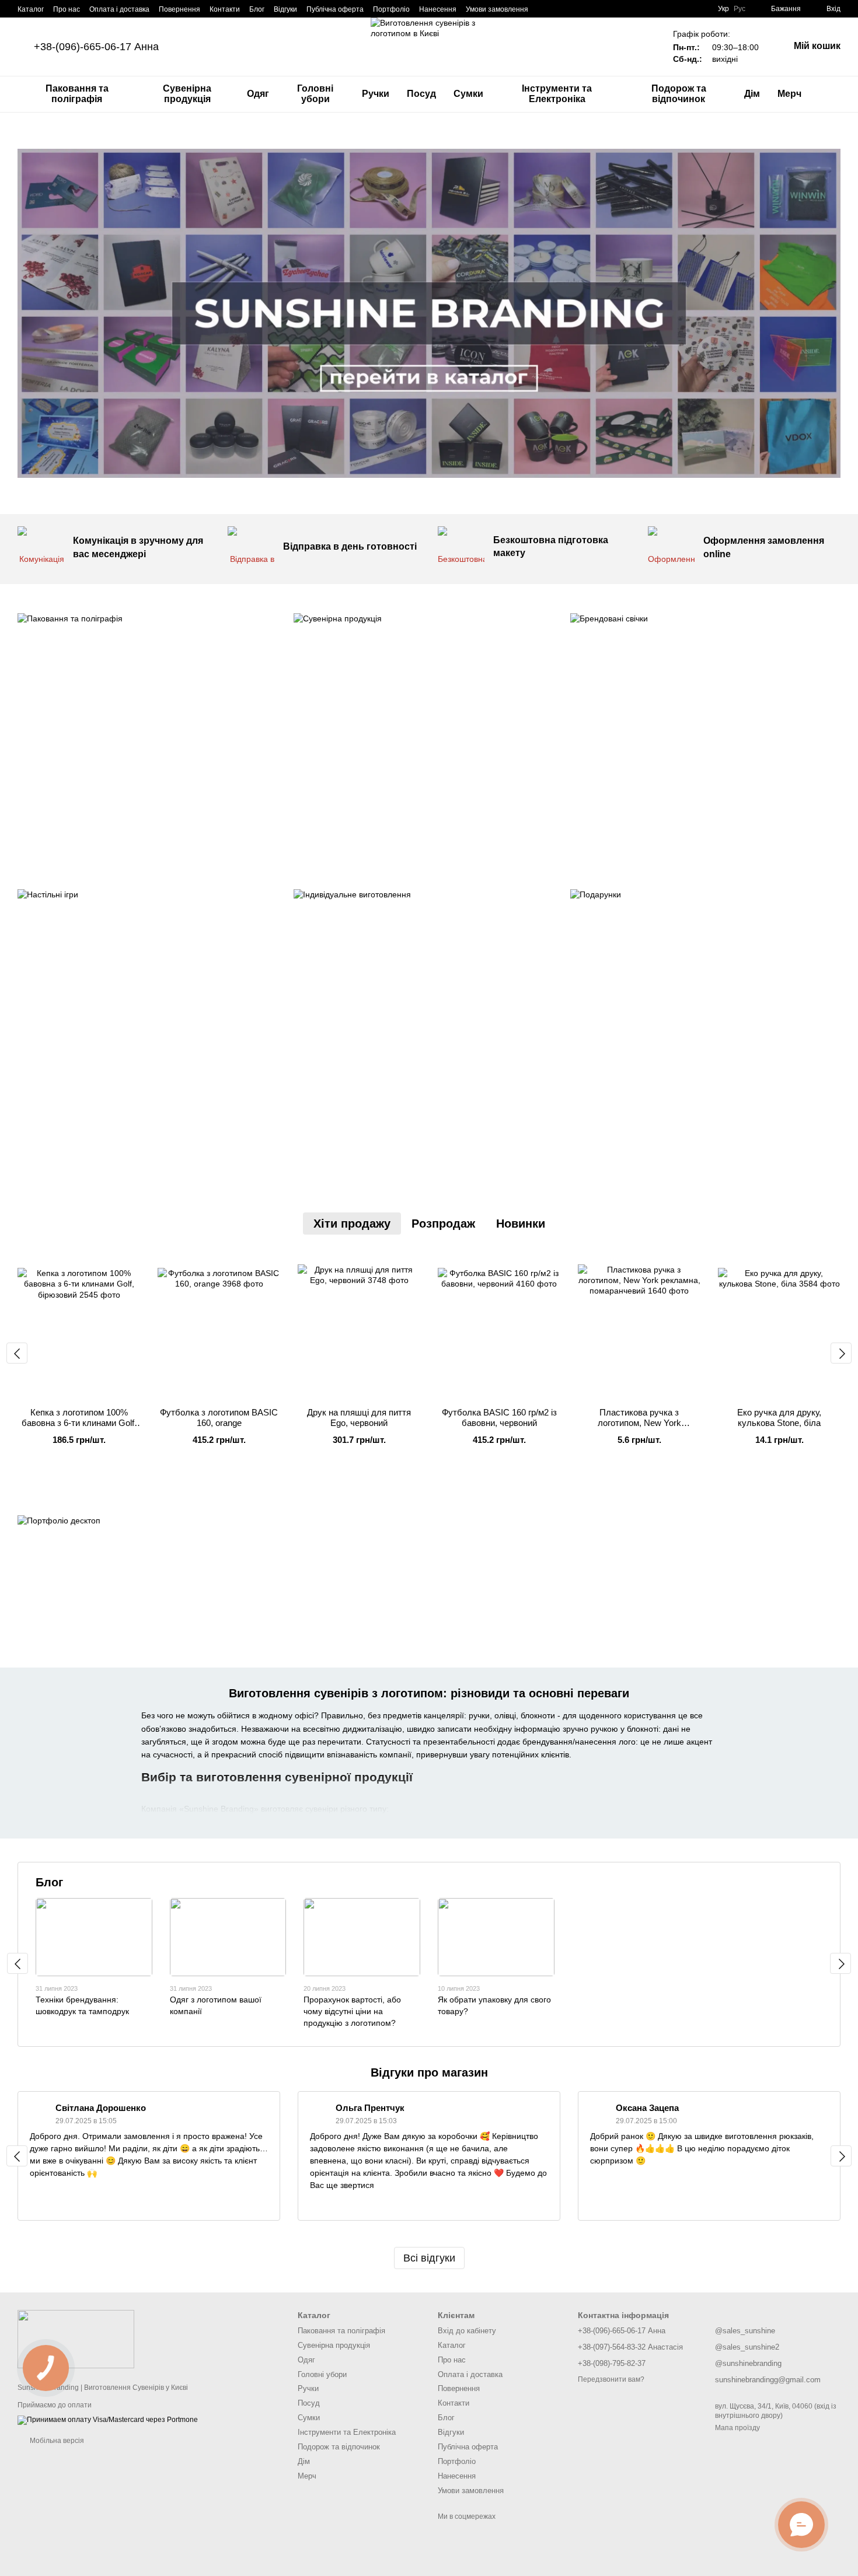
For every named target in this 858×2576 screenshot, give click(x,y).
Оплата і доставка (119, 9)
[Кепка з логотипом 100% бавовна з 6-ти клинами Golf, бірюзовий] (79, 1326)
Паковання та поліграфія (77, 94)
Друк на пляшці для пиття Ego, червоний (359, 1418)
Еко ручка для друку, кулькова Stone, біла (779, 1418)
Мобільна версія (56, 2441)
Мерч (789, 94)
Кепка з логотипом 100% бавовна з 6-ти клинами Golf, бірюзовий (79, 1423)
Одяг (258, 94)
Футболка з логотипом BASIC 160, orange (219, 1418)
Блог (257, 9)
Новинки (521, 1224)
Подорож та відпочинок (679, 94)
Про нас (67, 9)
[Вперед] (841, 1353)
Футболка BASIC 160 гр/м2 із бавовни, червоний (499, 1418)
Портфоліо (391, 9)
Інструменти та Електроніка (557, 94)
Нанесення (438, 9)
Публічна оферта (335, 9)
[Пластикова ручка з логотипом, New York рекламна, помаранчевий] (639, 1326)
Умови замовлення (497, 9)
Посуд (421, 94)
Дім (752, 94)
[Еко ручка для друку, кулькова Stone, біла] (779, 1326)
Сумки (468, 94)
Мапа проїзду (737, 2428)
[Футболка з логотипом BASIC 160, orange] (219, 1326)
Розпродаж (443, 1224)
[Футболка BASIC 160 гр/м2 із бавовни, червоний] (499, 1326)
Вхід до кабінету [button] (467, 2331)
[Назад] (17, 1353)
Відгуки (285, 9)
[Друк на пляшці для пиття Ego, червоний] (359, 1326)
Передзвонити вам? (611, 2379)
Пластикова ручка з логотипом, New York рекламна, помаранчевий (639, 1423)
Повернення (179, 9)
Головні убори (315, 94)
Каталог (31, 9)
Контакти (225, 9)
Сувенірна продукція (187, 94)
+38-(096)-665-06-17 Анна (96, 47)
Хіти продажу (352, 1224)
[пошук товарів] (831, 94)
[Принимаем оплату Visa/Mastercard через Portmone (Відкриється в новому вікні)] (108, 2420)
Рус (740, 9)
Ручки (376, 94)
